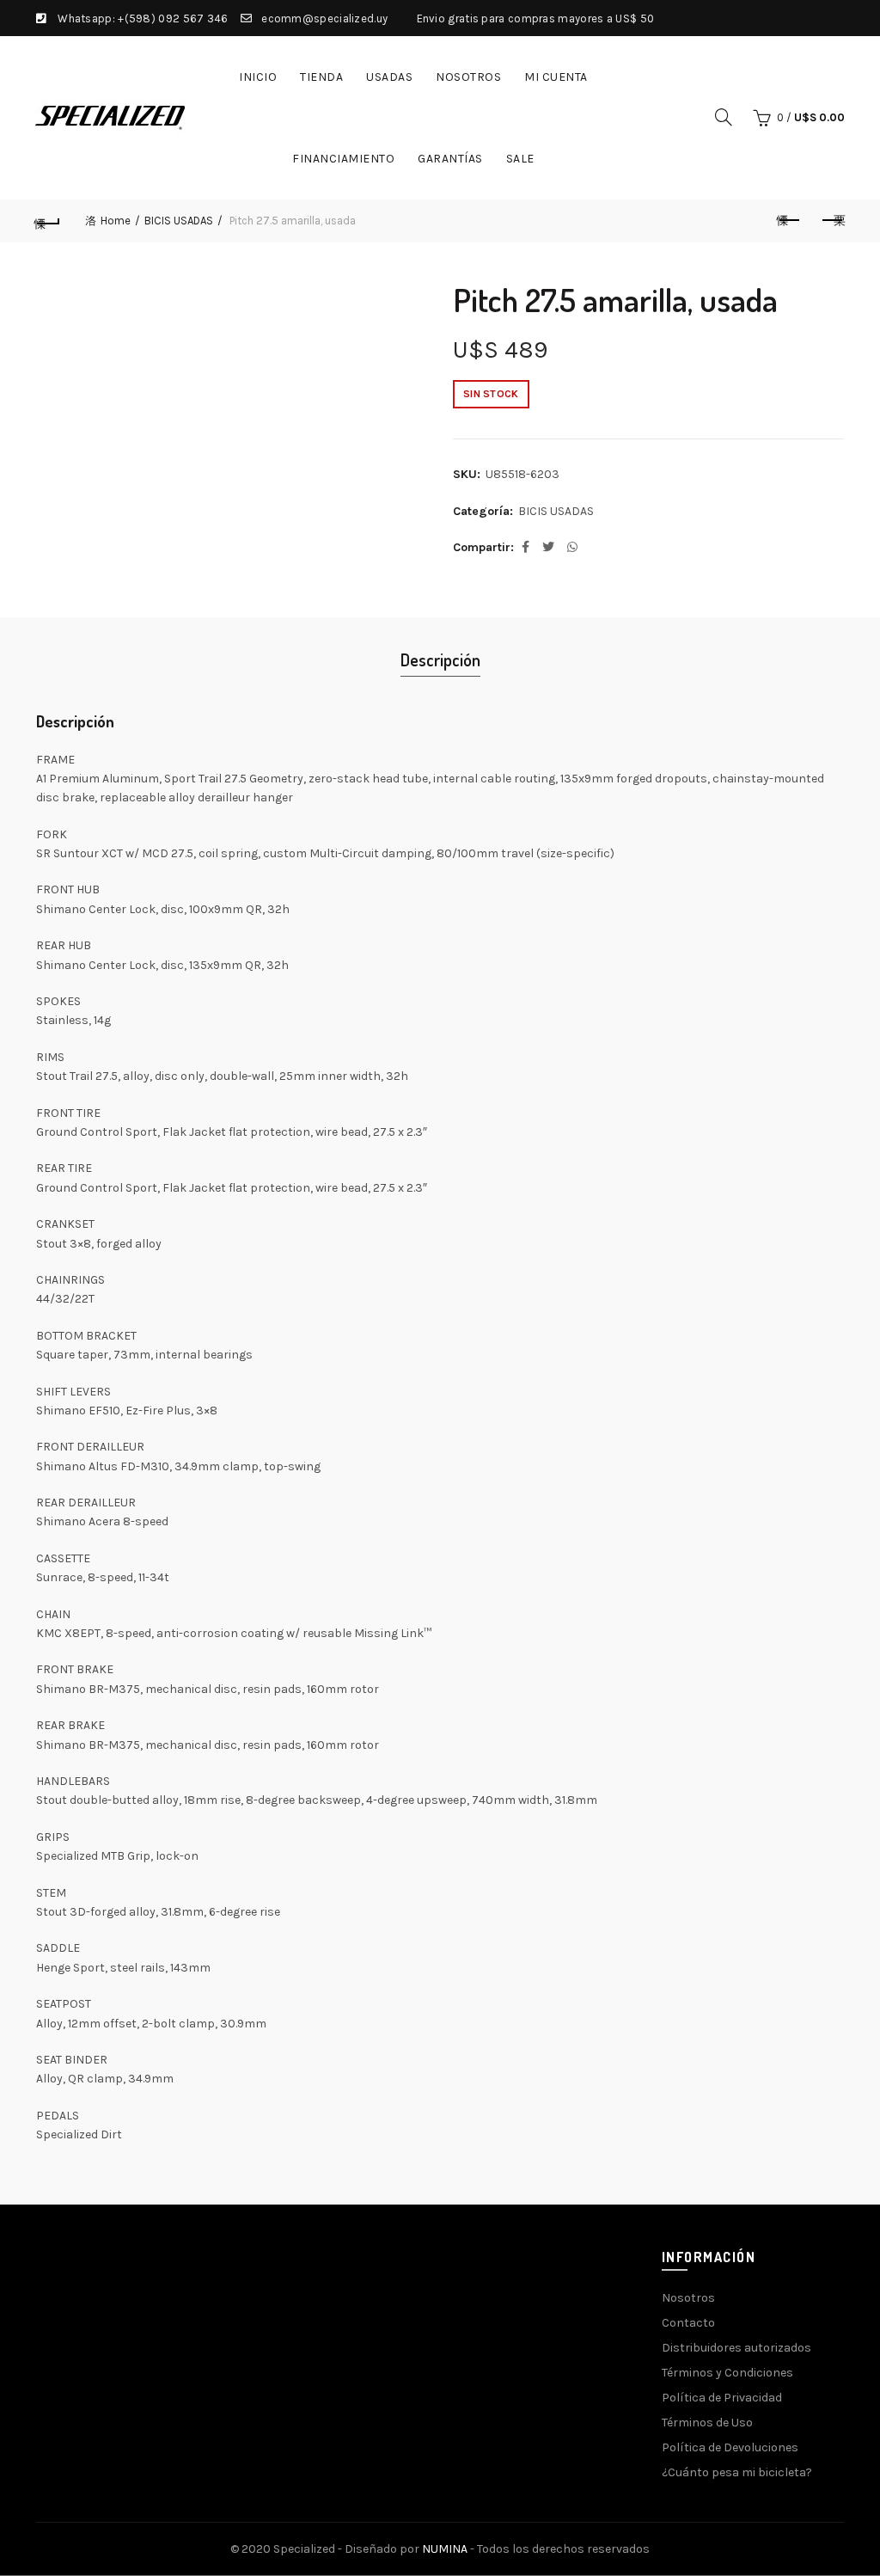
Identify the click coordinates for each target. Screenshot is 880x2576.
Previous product (789, 221)
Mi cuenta (556, 77)
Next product (832, 221)
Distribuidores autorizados (736, 2348)
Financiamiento (343, 159)
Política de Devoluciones (730, 2447)
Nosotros (468, 77)
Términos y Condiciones (727, 2373)
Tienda (321, 77)
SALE (520, 159)
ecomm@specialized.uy (324, 18)
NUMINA (445, 2549)
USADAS (389, 77)
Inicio (258, 77)
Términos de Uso (707, 2423)
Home (116, 221)
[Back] (48, 221)
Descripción (440, 659)
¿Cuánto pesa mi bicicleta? (737, 2472)
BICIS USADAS (179, 221)
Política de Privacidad (722, 2398)
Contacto (688, 2323)
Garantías (450, 159)
